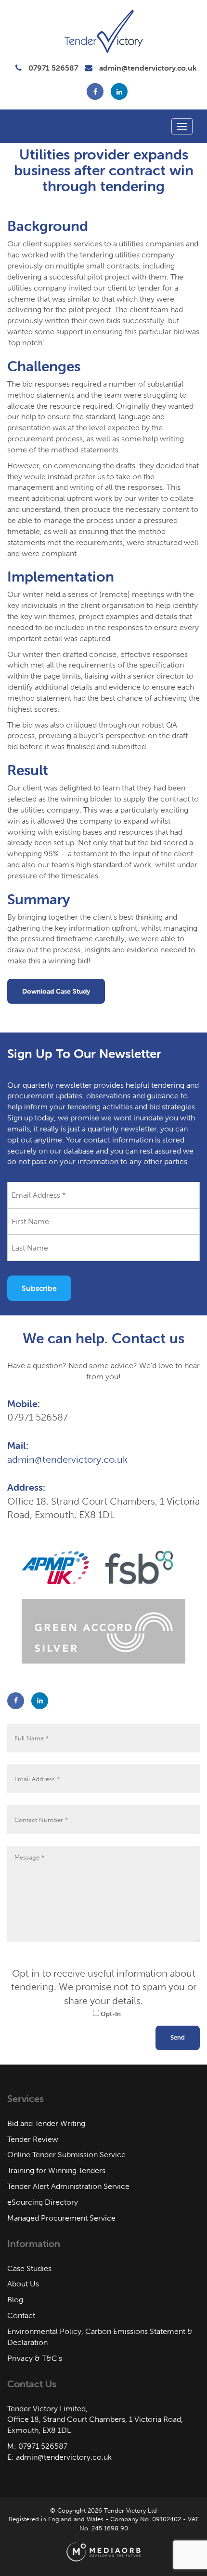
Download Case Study (56, 991)
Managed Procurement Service (61, 2218)
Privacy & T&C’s (35, 2358)
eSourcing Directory (43, 2202)
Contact (21, 2315)
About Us (23, 2284)
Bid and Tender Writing (46, 2123)
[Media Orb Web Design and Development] (103, 2552)
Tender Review (33, 2139)
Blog (15, 2300)
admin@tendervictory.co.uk (148, 68)
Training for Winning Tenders (56, 2170)
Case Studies (29, 2268)
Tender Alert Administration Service (68, 2186)
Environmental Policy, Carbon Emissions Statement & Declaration (100, 2337)
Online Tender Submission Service (66, 2155)
